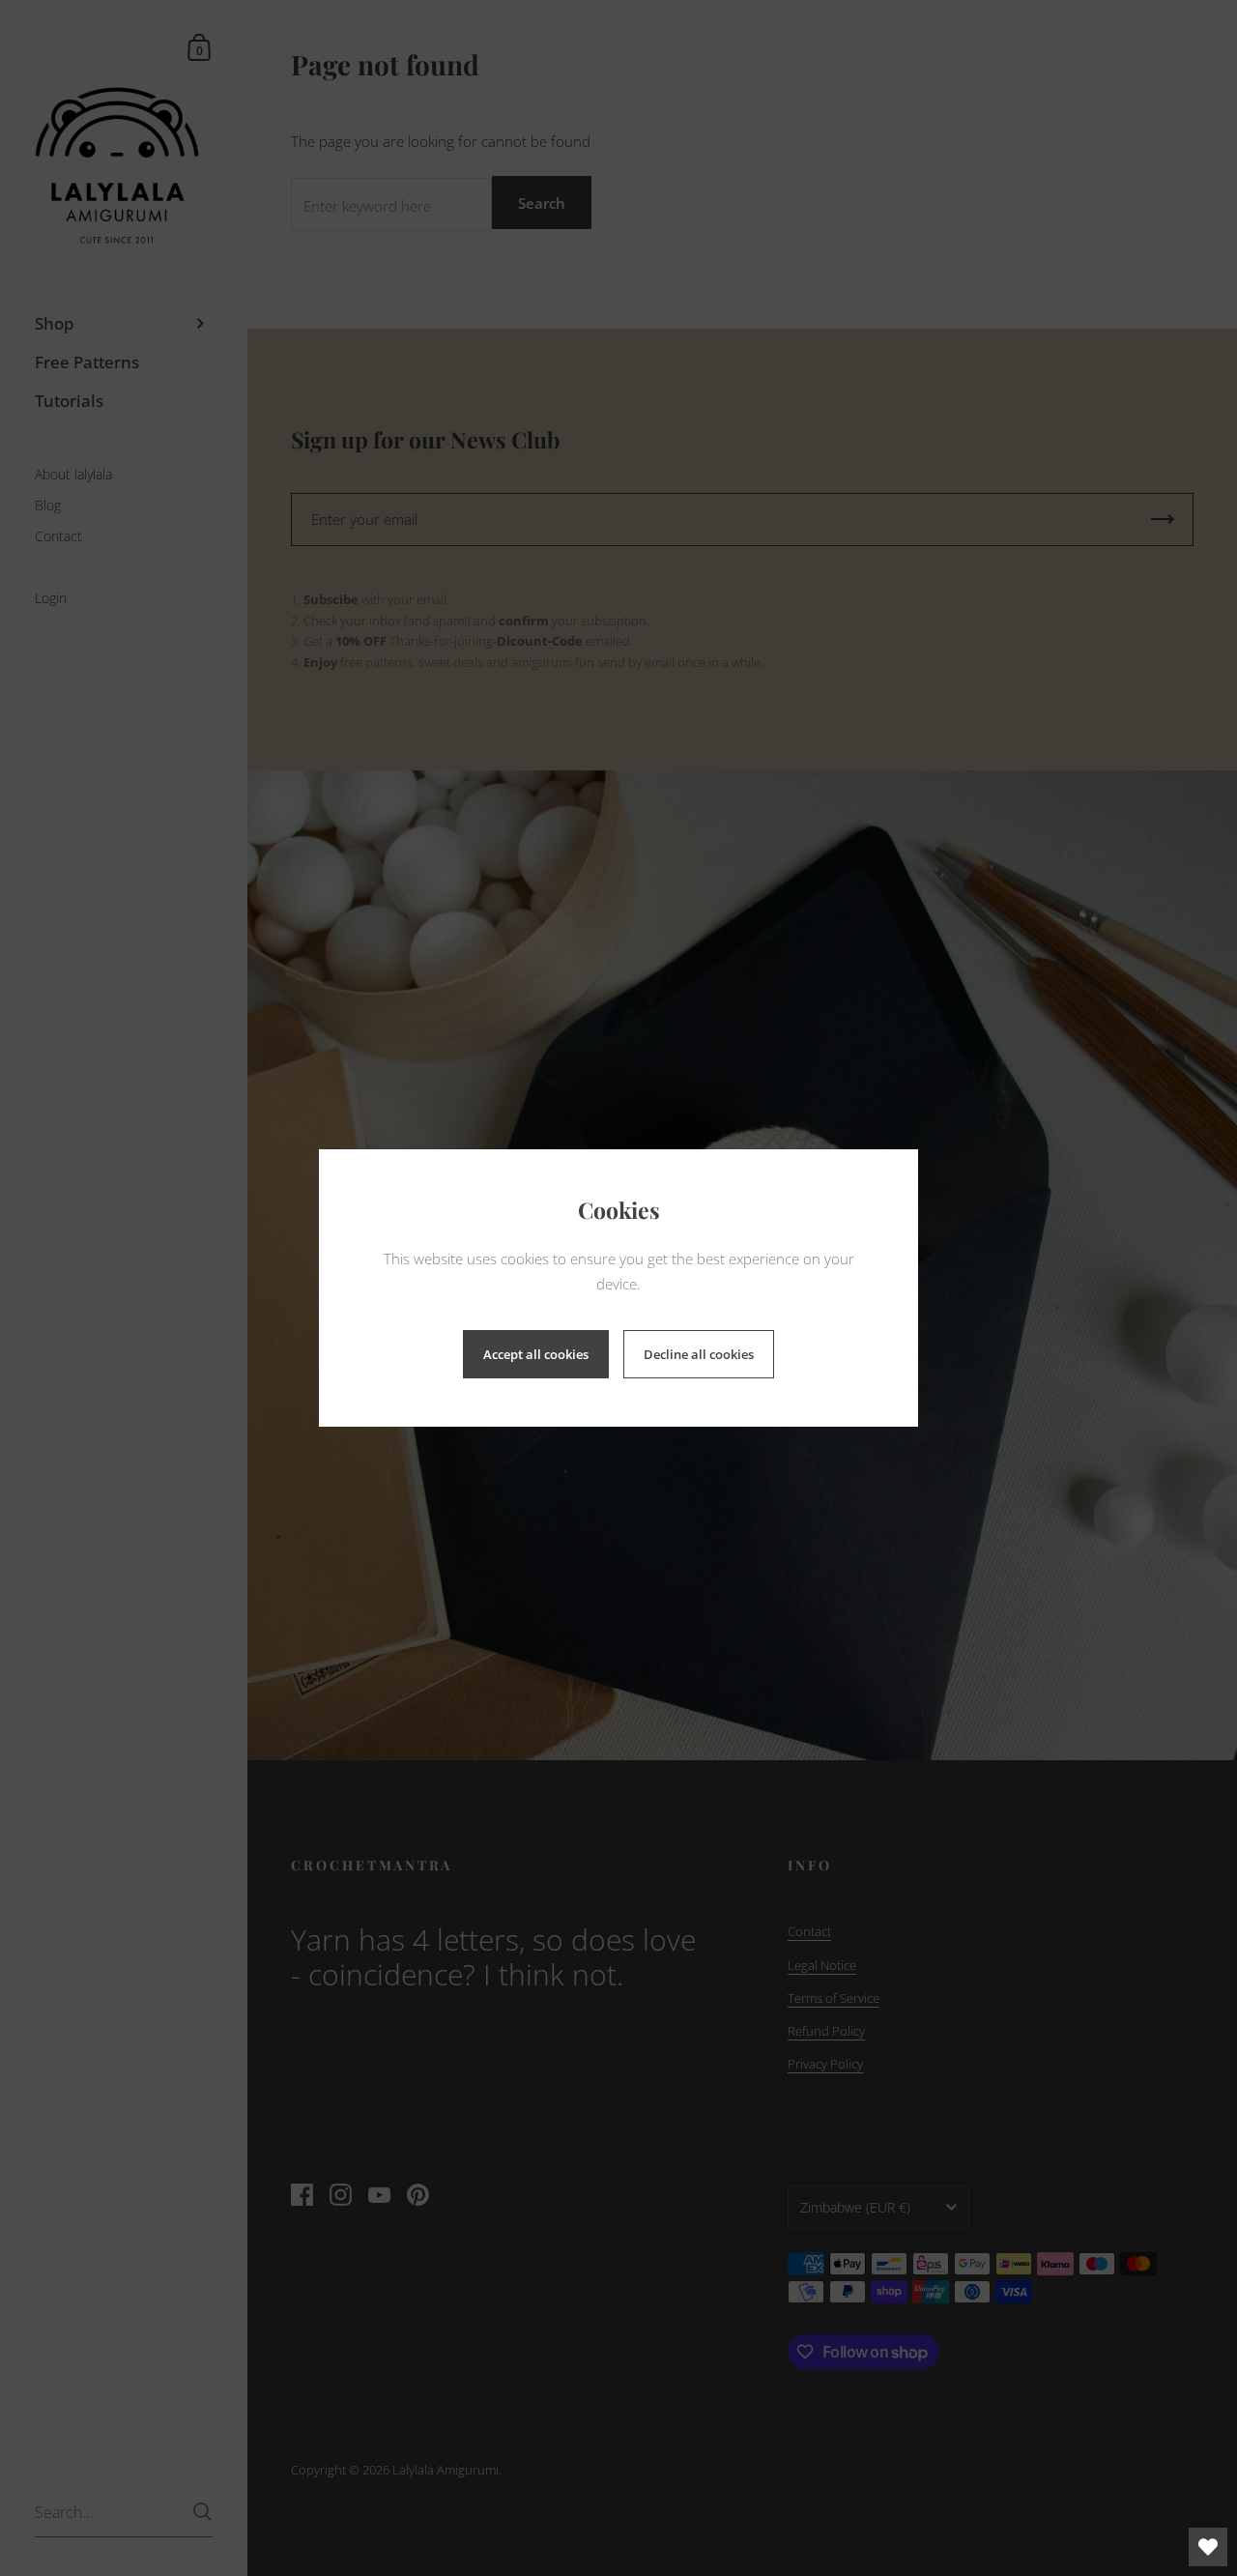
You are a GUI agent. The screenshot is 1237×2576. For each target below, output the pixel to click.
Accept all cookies (536, 1354)
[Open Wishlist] (1208, 2547)
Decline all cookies (699, 1354)
